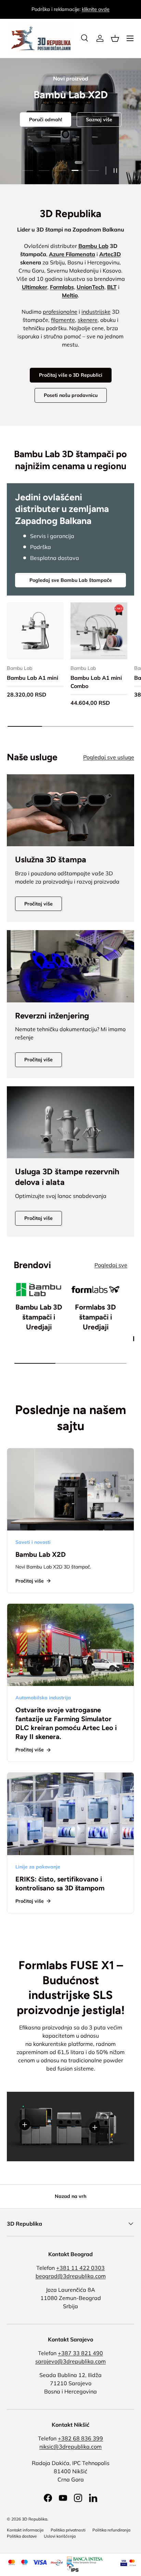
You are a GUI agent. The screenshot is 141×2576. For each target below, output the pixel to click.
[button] (115, 38)
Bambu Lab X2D (41, 1554)
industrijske (96, 312)
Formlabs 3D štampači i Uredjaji (95, 1317)
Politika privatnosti (68, 2530)
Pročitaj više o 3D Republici (71, 375)
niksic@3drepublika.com (70, 2447)
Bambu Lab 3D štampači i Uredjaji (39, 1317)
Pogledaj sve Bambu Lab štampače (71, 580)
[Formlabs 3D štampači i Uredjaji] (95, 1290)
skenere (88, 320)
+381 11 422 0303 (80, 2268)
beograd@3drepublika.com (71, 2276)
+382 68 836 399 (80, 2438)
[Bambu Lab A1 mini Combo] (99, 631)
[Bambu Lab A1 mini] (35, 631)
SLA (54, 146)
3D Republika (35, 2519)
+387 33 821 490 (80, 2353)
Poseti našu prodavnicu (71, 395)
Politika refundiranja (111, 2530)
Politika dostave (22, 2536)
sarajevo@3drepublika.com (70, 2361)
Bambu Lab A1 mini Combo (96, 682)
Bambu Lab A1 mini (33, 678)
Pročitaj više (39, 904)
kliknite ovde (96, 9)
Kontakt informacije (25, 2530)
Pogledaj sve (111, 1265)
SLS (87, 146)
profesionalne (60, 312)
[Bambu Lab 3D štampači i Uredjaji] (39, 1290)
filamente (63, 320)
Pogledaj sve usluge (109, 757)
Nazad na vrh (70, 2196)
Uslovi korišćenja (60, 2536)
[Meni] (130, 38)
